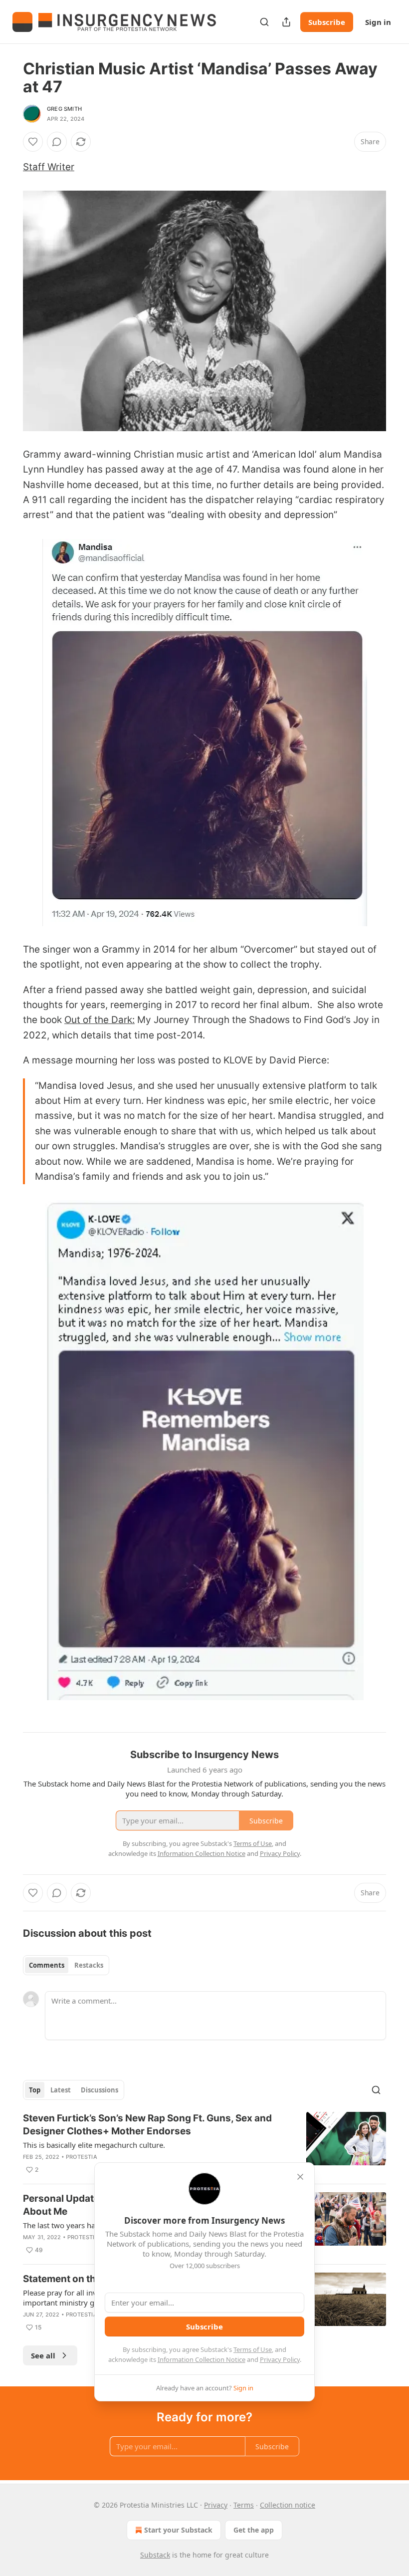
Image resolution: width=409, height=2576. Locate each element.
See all (43, 2355)
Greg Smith (64, 109)
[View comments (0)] (57, 142)
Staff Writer (49, 167)
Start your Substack (178, 2530)
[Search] (264, 22)
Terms (244, 2505)
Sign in (378, 22)
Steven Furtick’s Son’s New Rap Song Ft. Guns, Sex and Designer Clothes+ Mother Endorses (147, 2125)
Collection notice (288, 2505)
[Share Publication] (286, 22)
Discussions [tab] (100, 2090)
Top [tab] (35, 2090)
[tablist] (66, 1965)
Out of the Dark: (100, 1020)
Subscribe (327, 22)
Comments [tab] (47, 1965)
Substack (155, 2555)
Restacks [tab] (89, 1965)
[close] (300, 2177)
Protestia (82, 2157)
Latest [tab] (61, 2090)
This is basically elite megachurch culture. (94, 2145)
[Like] (33, 142)
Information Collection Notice (202, 2359)
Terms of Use (253, 2349)
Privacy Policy (280, 2359)
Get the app (254, 2530)
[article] (204, 2144)
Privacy (216, 2505)
